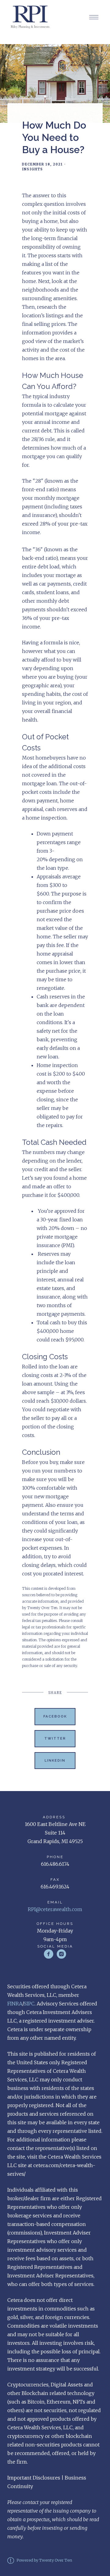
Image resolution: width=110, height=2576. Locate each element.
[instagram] (61, 1954)
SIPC (29, 2004)
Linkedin (55, 1760)
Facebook (55, 1716)
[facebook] (49, 1954)
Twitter (55, 1738)
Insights (33, 169)
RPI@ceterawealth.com (55, 1909)
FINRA (15, 2004)
